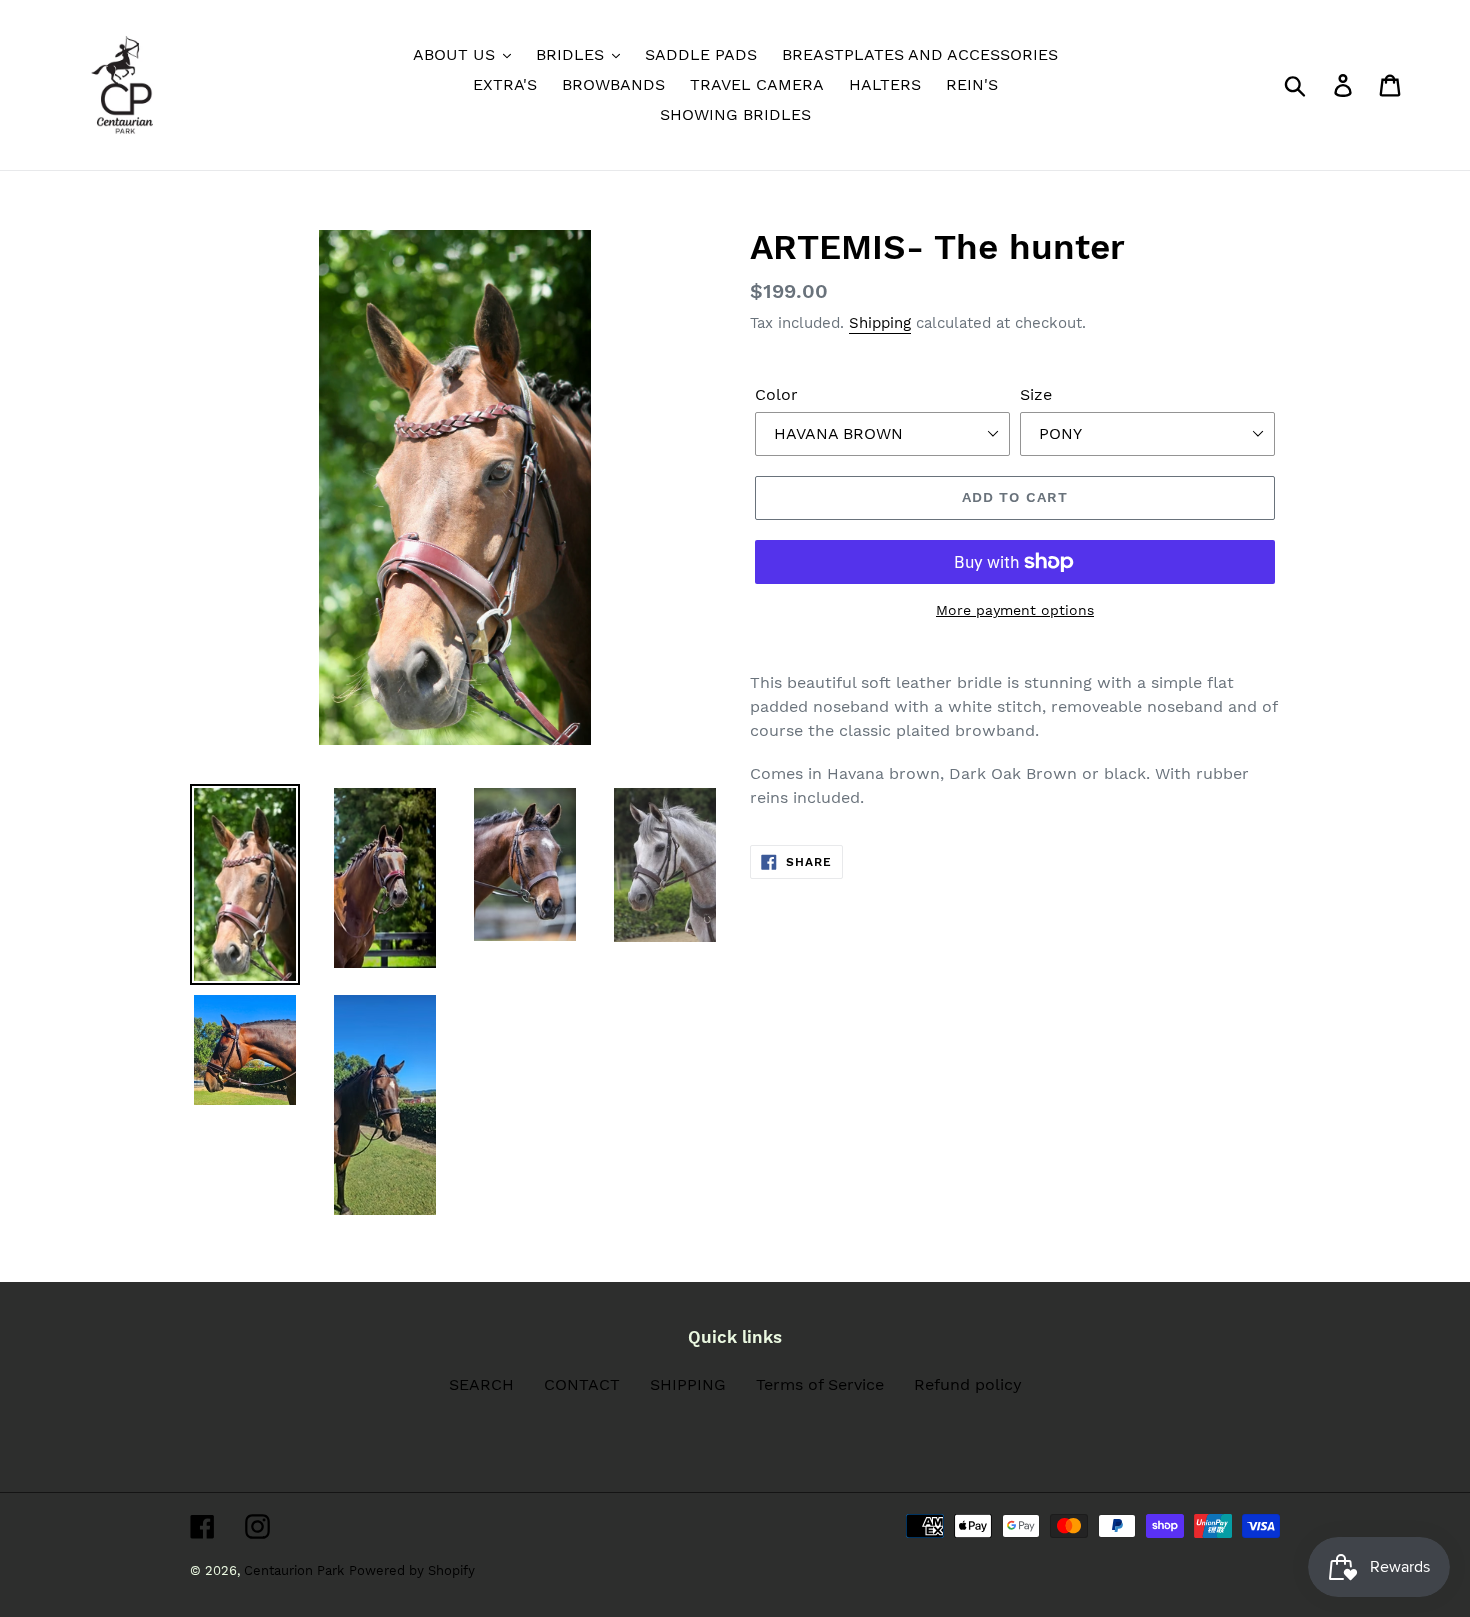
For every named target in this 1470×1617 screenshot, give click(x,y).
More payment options (1015, 610)
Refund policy (968, 1384)
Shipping (880, 323)
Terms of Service (820, 1384)
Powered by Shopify (412, 1570)
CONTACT (582, 1384)
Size (1036, 394)
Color (776, 394)
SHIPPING (688, 1384)
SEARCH (481, 1384)
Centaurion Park (294, 1570)
